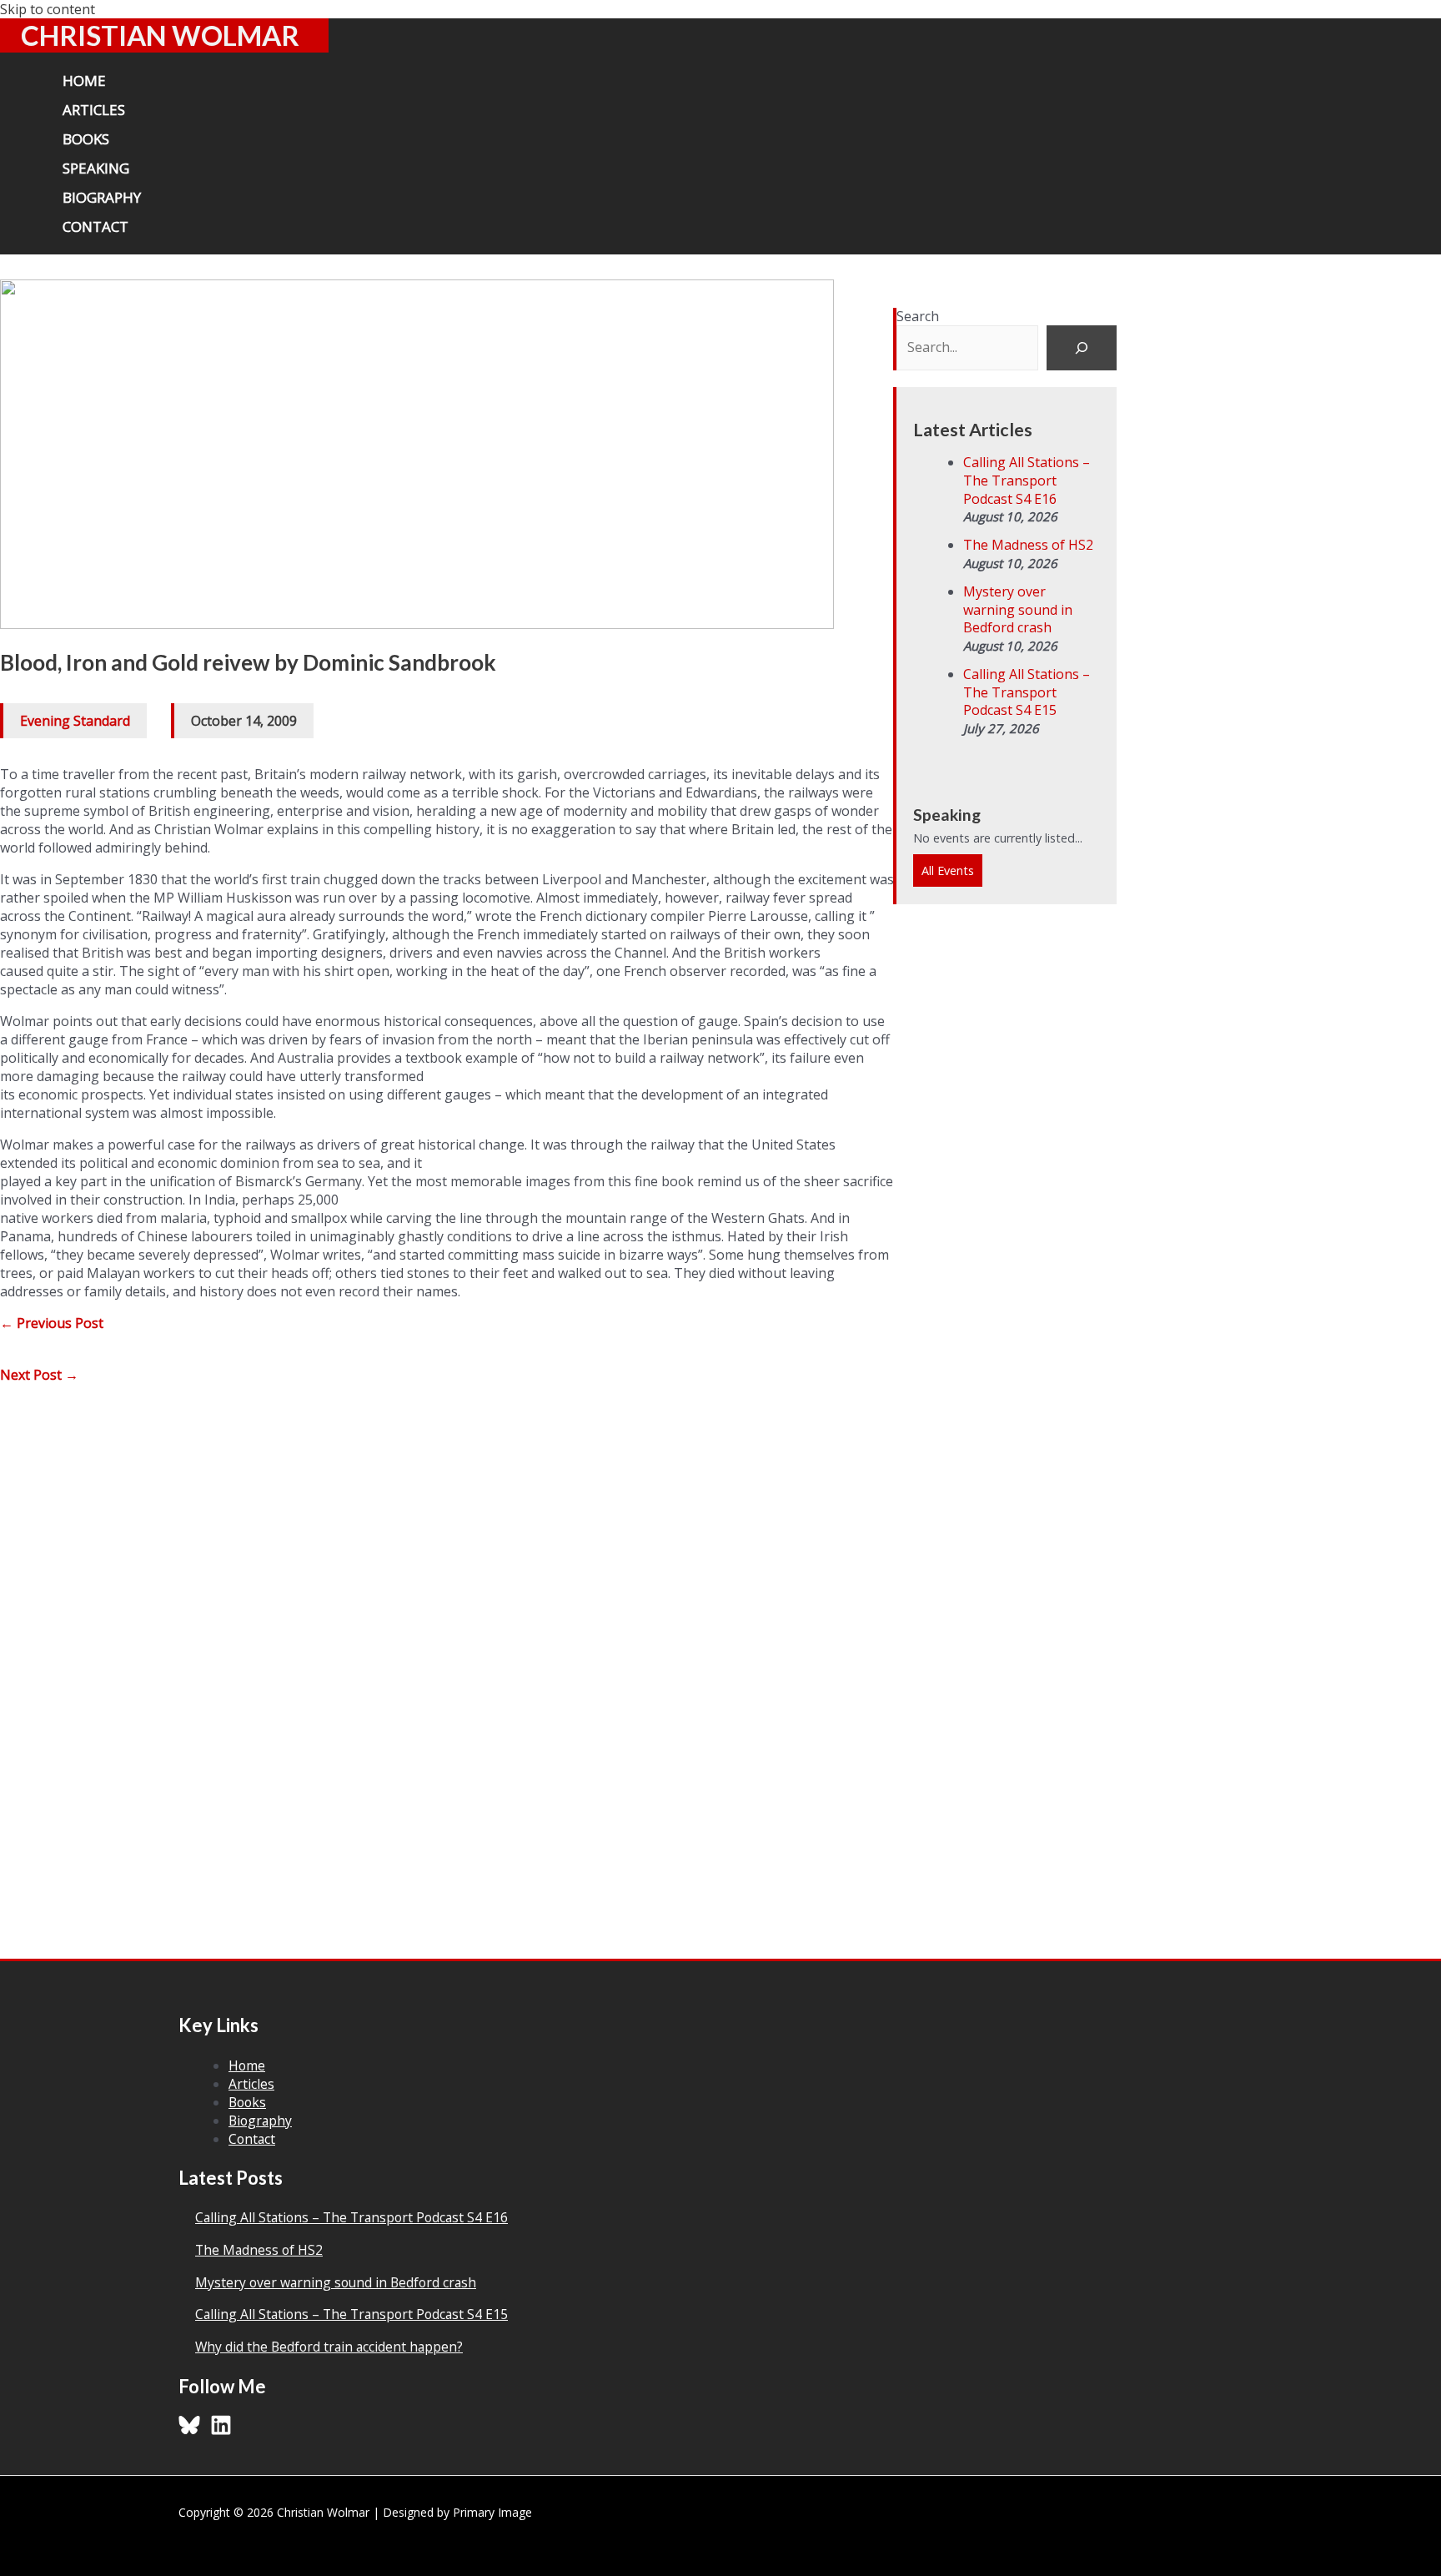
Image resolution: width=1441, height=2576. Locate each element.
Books (247, 2102)
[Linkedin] (221, 2431)
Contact (252, 2139)
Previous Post (52, 1323)
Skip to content (48, 9)
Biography (260, 2121)
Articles (251, 2084)
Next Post (39, 1375)
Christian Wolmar (160, 35)
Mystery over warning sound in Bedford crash (1018, 609)
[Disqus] (447, 1644)
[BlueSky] (189, 2431)
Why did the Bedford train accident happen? (329, 2347)
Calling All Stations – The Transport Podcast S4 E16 (1027, 480)
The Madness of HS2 (1028, 545)
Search (918, 316)
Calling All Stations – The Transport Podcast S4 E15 (1027, 692)
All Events (948, 870)
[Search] (1082, 348)
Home (247, 2065)
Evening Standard (75, 721)
